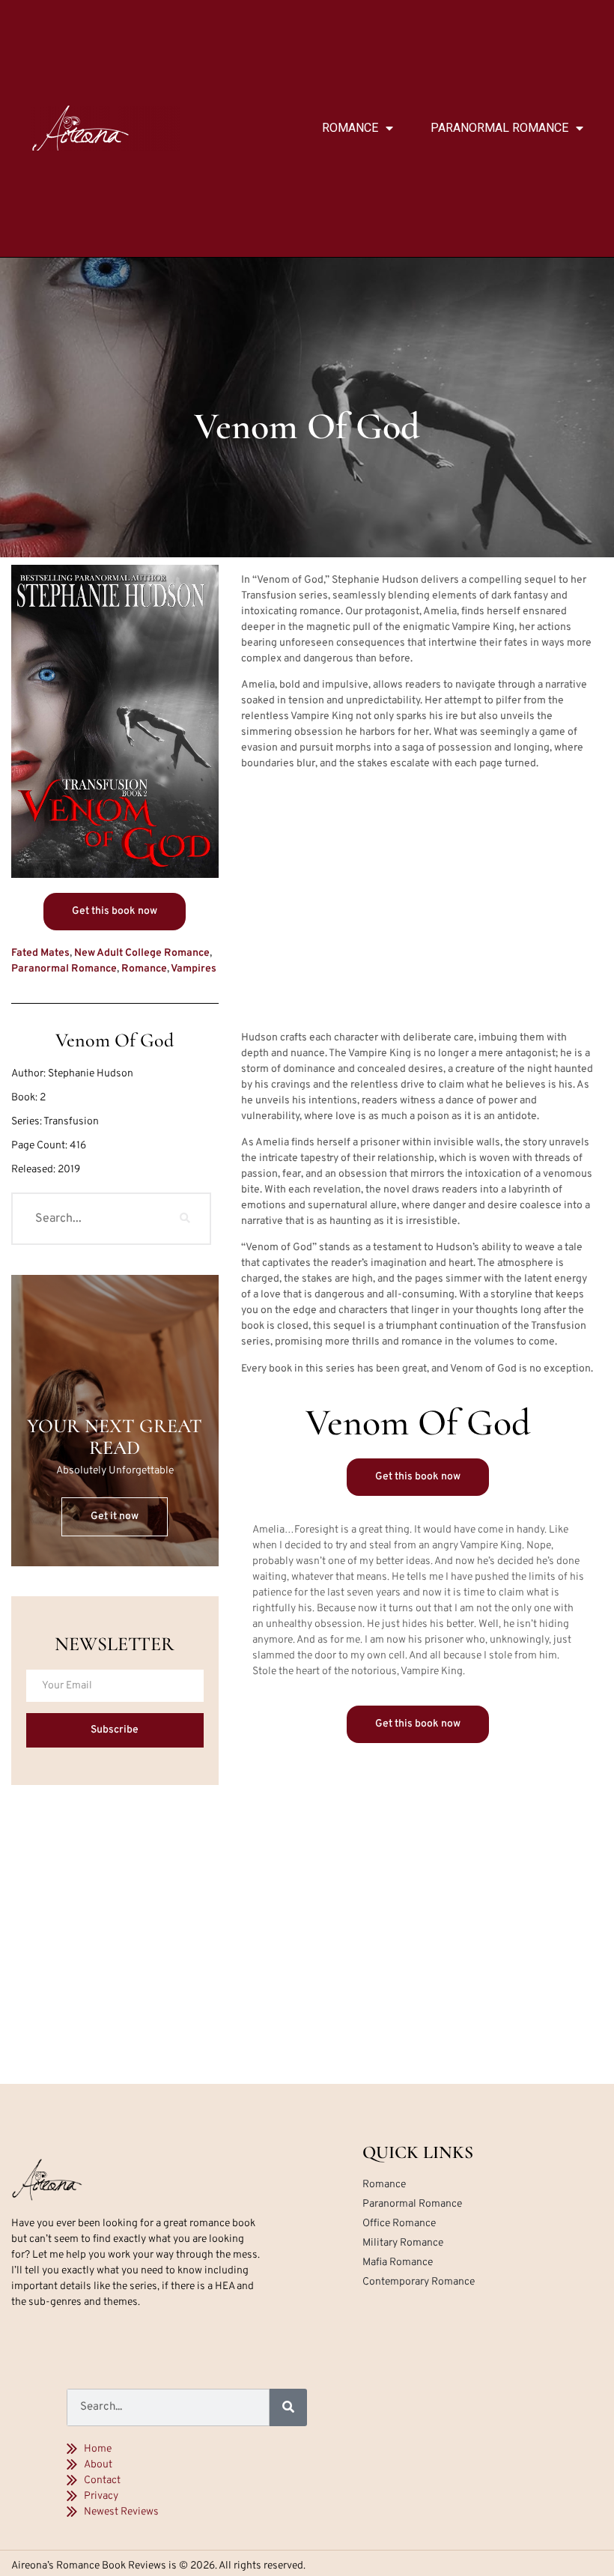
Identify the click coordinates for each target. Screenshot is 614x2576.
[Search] (185, 1219)
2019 (69, 1170)
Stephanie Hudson (91, 1074)
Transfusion (71, 1122)
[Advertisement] (419, 903)
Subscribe (115, 1730)
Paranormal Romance (499, 128)
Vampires (194, 969)
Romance (350, 128)
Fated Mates (40, 953)
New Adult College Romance (142, 953)
